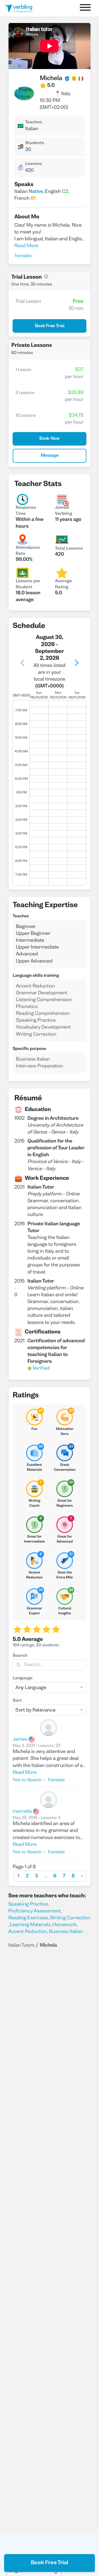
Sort (17, 1701)
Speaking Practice (28, 1904)
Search (20, 1656)
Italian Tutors (21, 1945)
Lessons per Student (28, 584)
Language (23, 1678)
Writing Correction (70, 1918)
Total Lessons (69, 549)
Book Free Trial (50, 2563)
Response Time (26, 511)
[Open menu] (85, 8)
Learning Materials (31, 1925)
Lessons (33, 164)
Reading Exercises (28, 1918)
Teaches (33, 122)
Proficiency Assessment (34, 1911)
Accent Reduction (28, 1932)
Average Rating (64, 584)
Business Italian (66, 1932)
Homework (65, 1925)
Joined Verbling (64, 511)
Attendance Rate (28, 551)
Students (35, 143)
